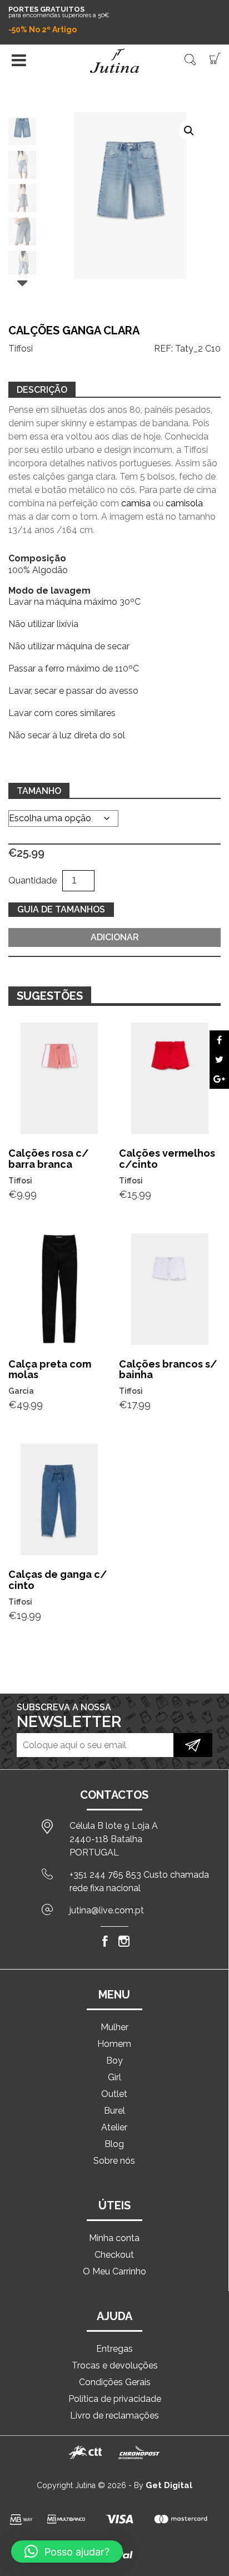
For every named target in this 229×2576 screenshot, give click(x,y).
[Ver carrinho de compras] (215, 58)
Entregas (114, 2349)
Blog (114, 2144)
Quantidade (33, 880)
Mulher (114, 2027)
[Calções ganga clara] (219, 1040)
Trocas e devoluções (115, 2365)
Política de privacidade (115, 2399)
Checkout (114, 2255)
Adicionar (115, 937)
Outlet (114, 2094)
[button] (189, 131)
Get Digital (169, 2485)
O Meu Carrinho (114, 2271)
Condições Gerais (115, 2382)
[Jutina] (114, 61)
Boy (114, 2061)
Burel (114, 2111)
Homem (114, 2044)
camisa (136, 503)
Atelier (114, 2127)
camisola (184, 503)
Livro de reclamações (114, 2415)
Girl (114, 2077)
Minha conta (114, 2238)
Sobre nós (114, 2161)
